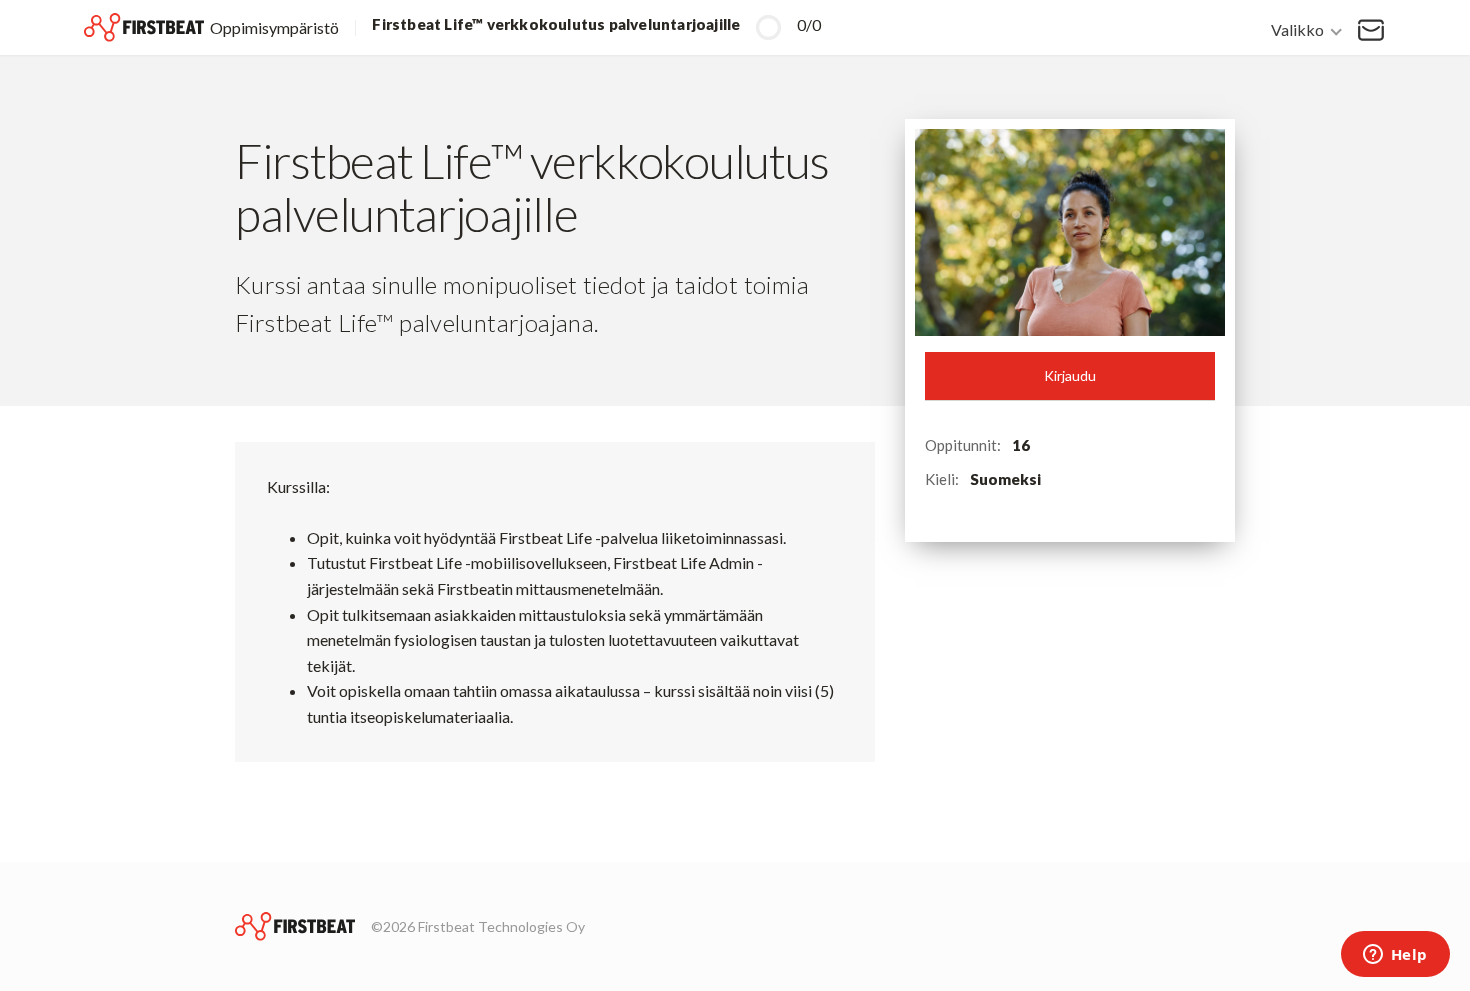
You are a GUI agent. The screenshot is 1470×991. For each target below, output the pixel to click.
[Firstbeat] (295, 926)
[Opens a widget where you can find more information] (1395, 956)
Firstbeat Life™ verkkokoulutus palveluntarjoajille (556, 24)
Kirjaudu (1070, 375)
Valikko (1297, 28)
